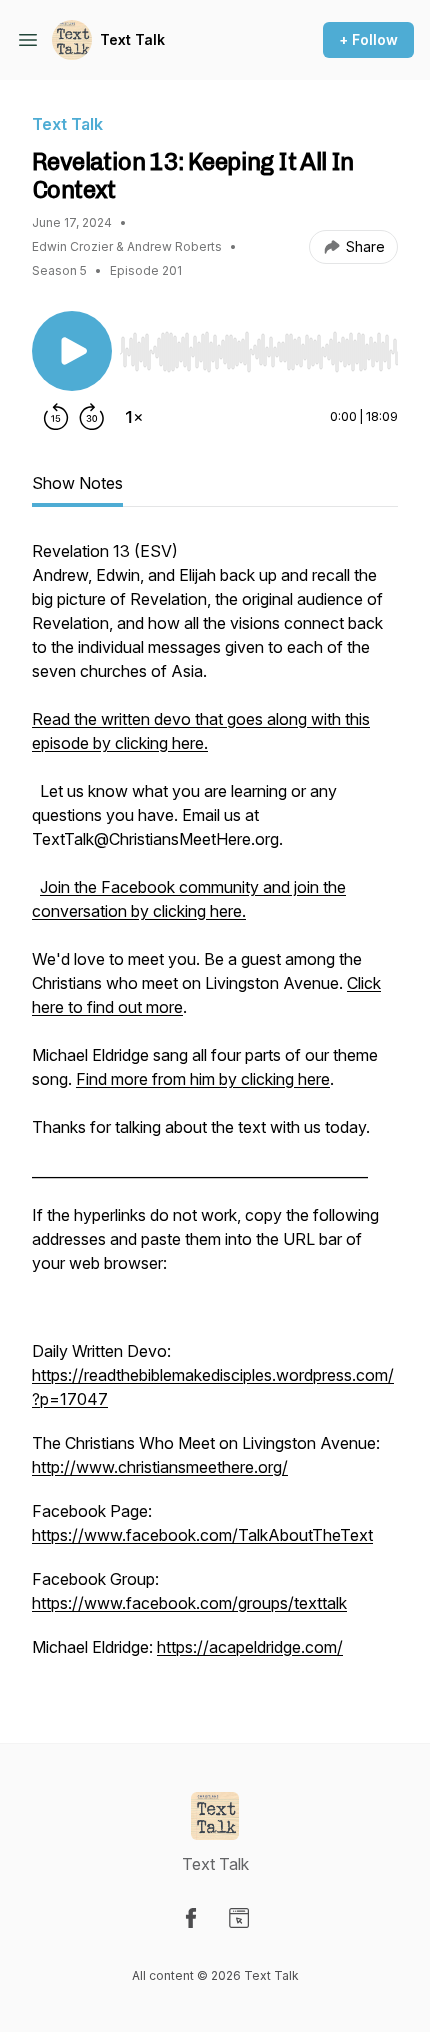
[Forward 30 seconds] (92, 417)
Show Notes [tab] (77, 483)
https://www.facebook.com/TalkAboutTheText (202, 1535)
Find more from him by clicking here (203, 1079)
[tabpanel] (215, 1109)
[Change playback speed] (134, 417)
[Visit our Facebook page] (191, 1918)
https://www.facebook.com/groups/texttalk (189, 1603)
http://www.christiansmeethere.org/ (160, 1467)
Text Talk (132, 39)
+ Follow (368, 39)
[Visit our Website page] (239, 1918)
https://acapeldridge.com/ (250, 1647)
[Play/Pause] (72, 351)
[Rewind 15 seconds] (56, 417)
